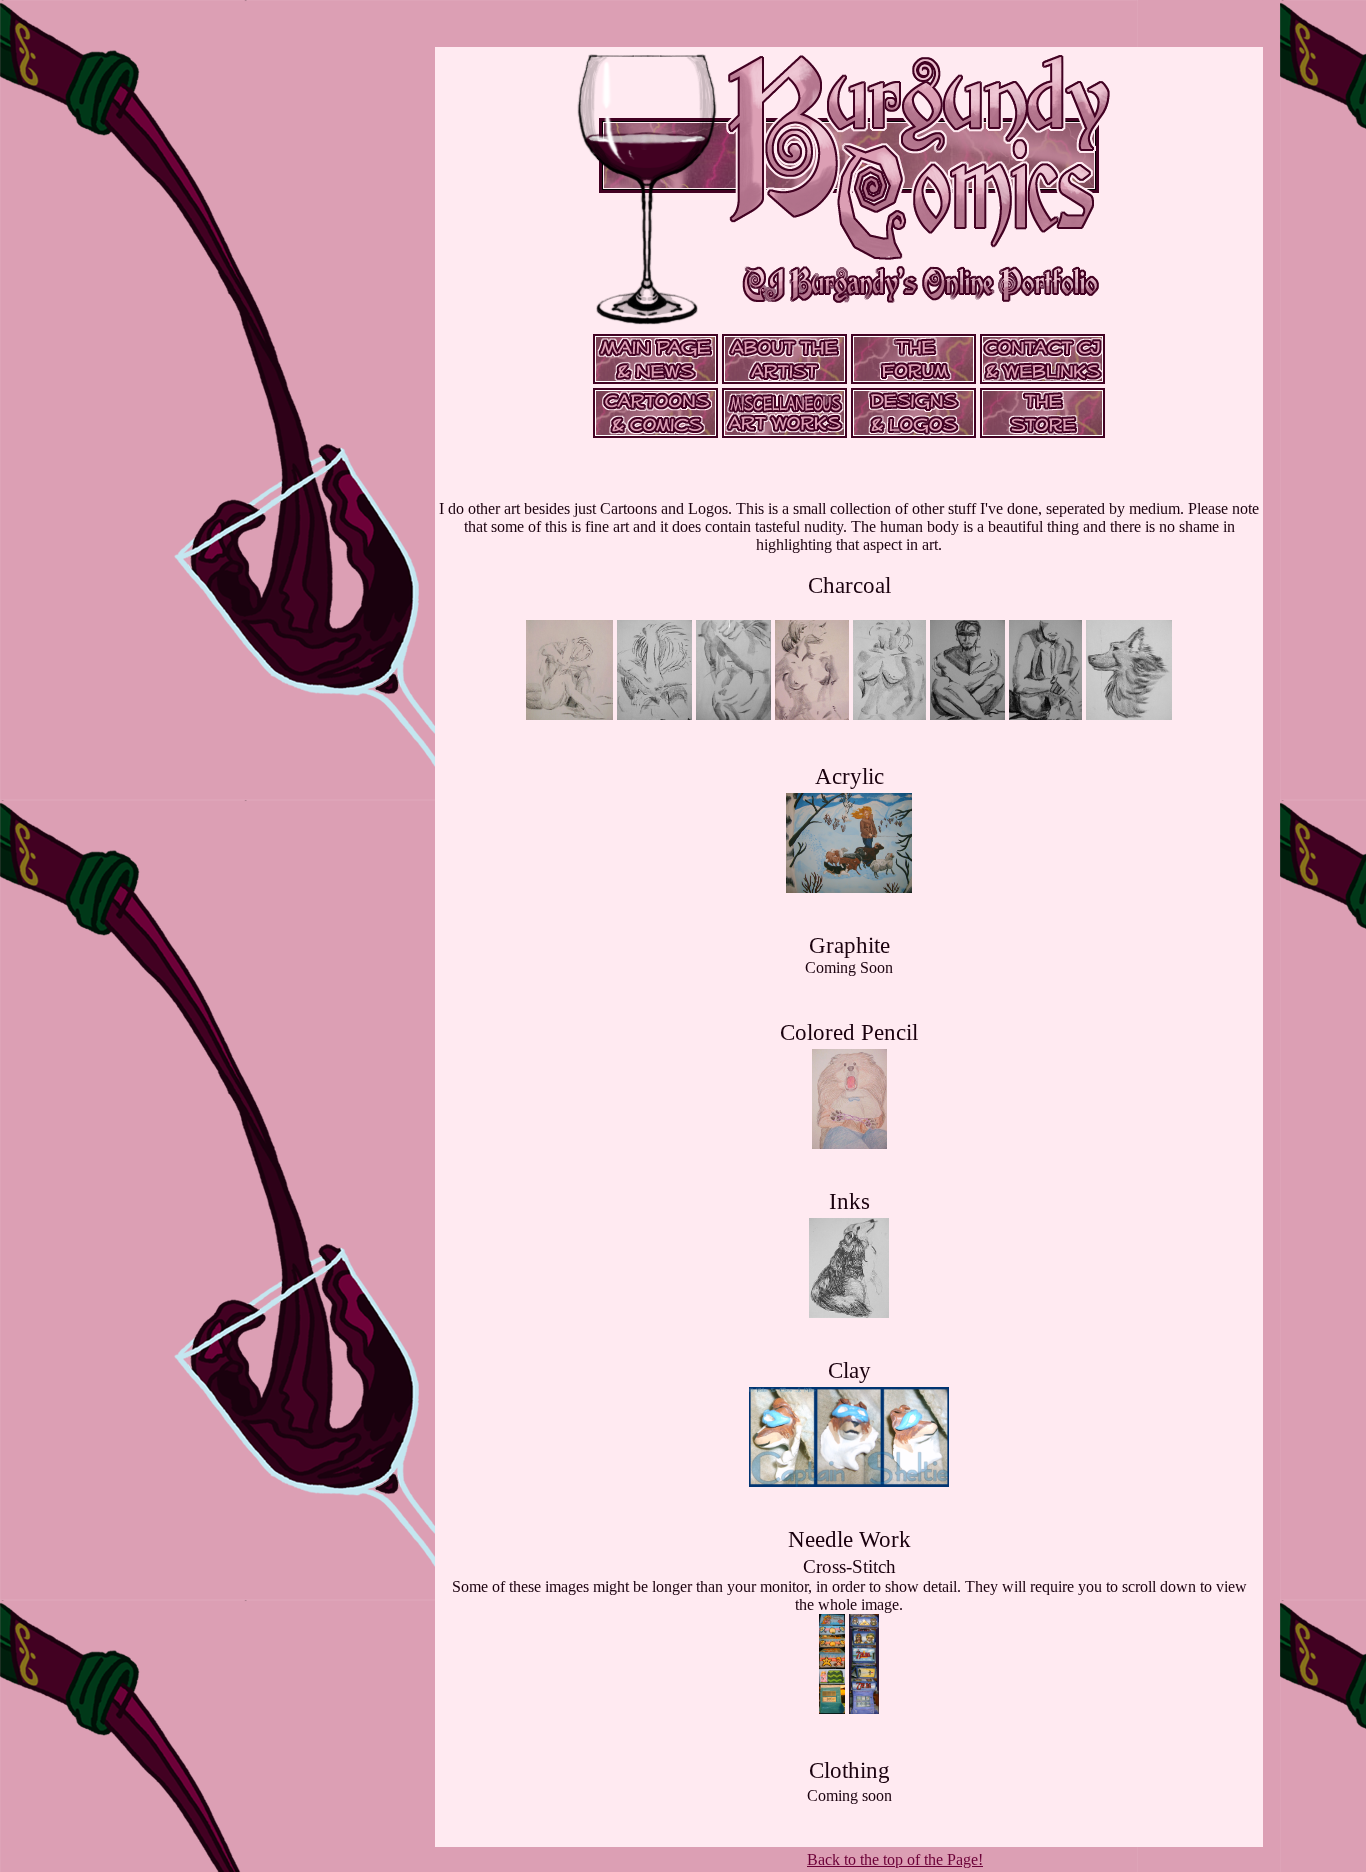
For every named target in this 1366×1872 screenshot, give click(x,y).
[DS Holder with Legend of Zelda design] (864, 1708)
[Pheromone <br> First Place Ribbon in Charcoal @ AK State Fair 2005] (733, 714)
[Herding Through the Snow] (848, 887)
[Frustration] (654, 714)
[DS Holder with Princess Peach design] (832, 1708)
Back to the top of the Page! (895, 1859)
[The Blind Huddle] (967, 714)
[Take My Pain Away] (569, 714)
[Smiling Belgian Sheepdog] (1129, 714)
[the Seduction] (812, 714)
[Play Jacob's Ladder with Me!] (849, 1143)
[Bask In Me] (889, 714)
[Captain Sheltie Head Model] (849, 1481)
